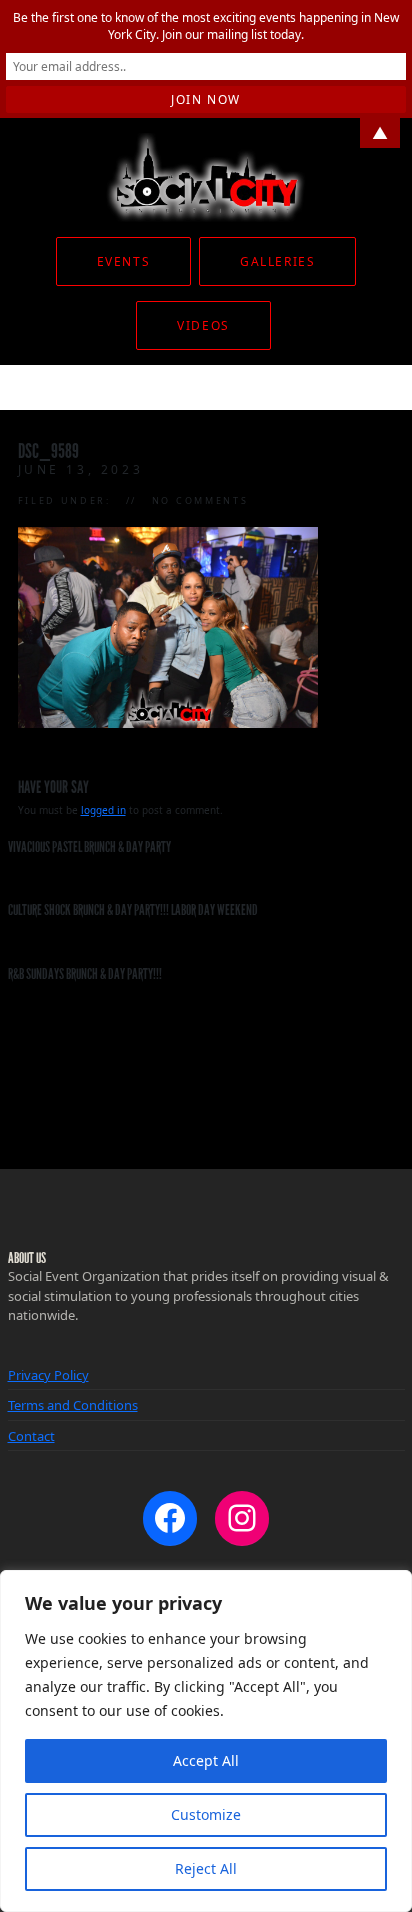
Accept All (206, 1760)
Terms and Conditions (73, 1405)
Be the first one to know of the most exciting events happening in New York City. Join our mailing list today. (206, 26)
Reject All (206, 1868)
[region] (206, 1741)
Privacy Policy (48, 1375)
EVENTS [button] (123, 261)
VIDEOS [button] (203, 325)
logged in (103, 810)
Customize (206, 1814)
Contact (31, 1436)
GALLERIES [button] (277, 261)
